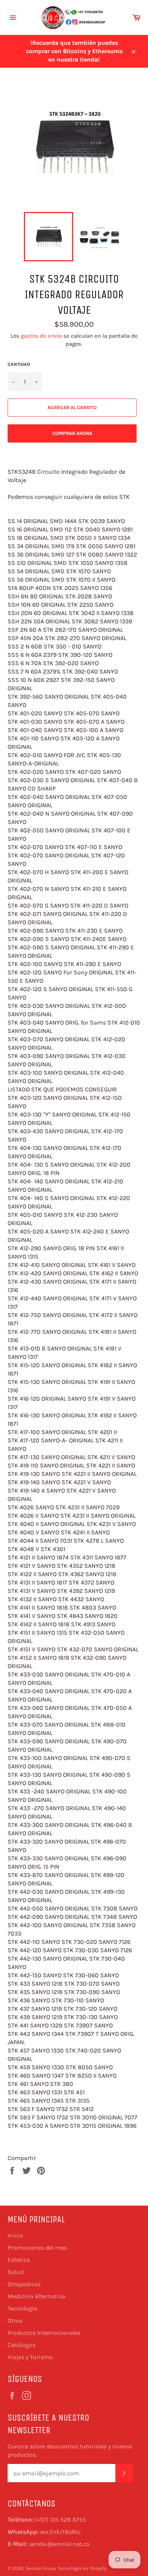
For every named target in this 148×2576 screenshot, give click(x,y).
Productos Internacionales (44, 2333)
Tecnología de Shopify (82, 2568)
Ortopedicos (24, 2284)
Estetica (19, 2260)
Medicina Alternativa (36, 2296)
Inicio (15, 2235)
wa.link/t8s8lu (61, 2532)
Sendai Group (41, 2568)
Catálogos (21, 2345)
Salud (16, 2272)
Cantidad (19, 364)
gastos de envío (41, 336)
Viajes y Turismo (30, 2357)
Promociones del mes (37, 2248)
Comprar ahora (72, 433)
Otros (15, 2321)
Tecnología (22, 2308)
